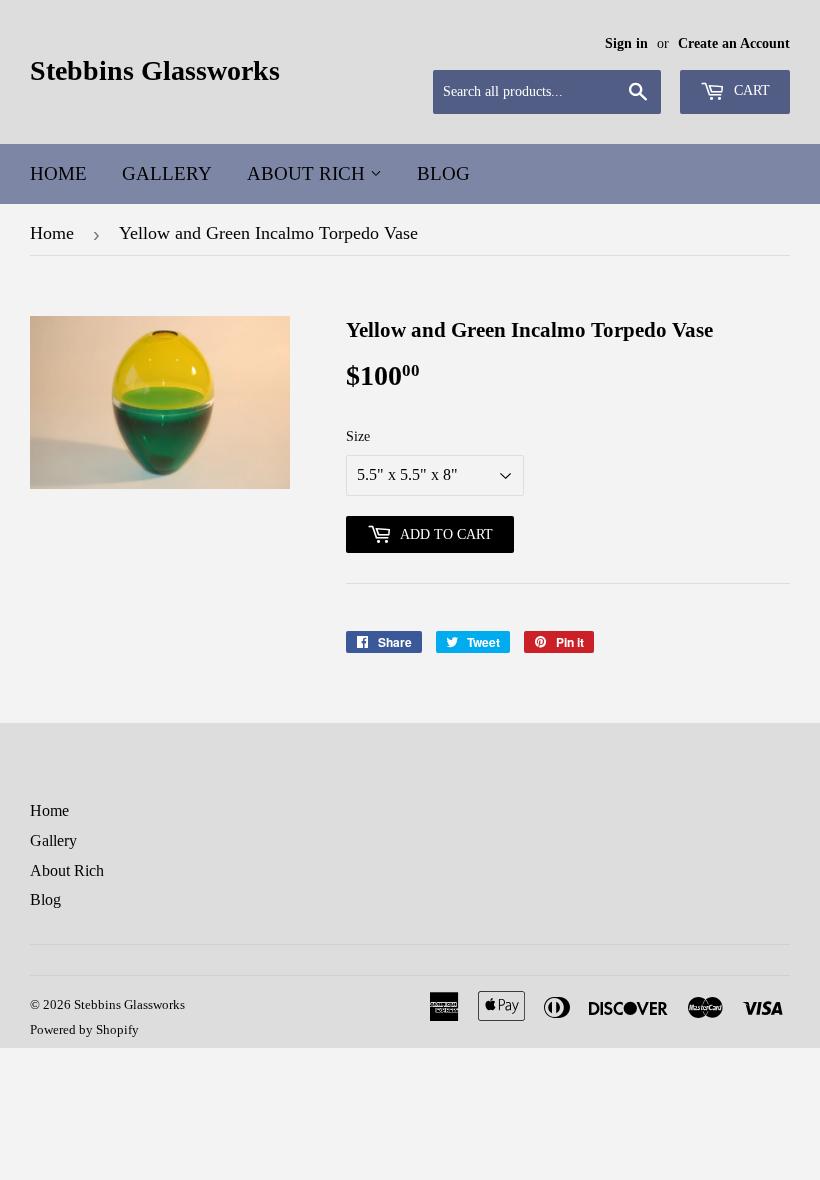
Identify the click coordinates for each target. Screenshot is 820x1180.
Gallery (167, 173)
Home (58, 173)
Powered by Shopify (84, 1029)
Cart (750, 90)
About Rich (308, 173)
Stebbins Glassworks (155, 70)
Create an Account (734, 43)
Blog (443, 173)
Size (358, 436)
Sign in (626, 43)
